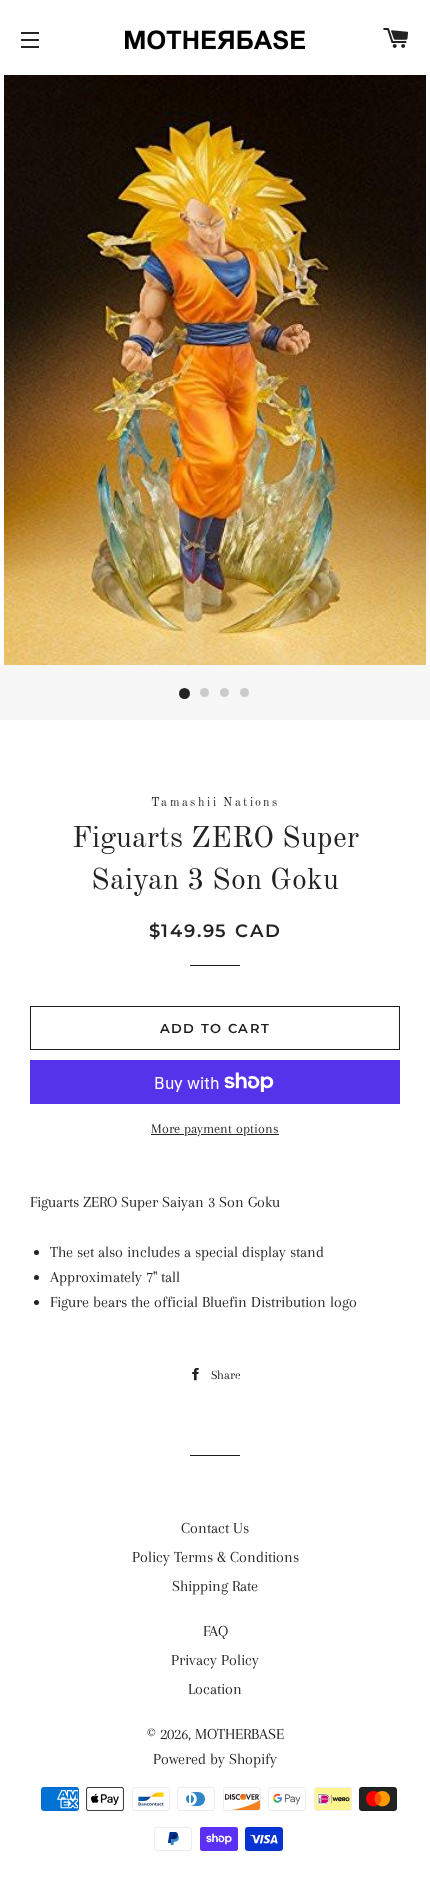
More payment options (215, 1128)
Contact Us (215, 1528)
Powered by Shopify (215, 1759)
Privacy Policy (215, 1660)
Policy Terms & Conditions (215, 1557)
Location (215, 1689)
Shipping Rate (215, 1586)
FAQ (215, 1631)
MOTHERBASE (239, 1734)
